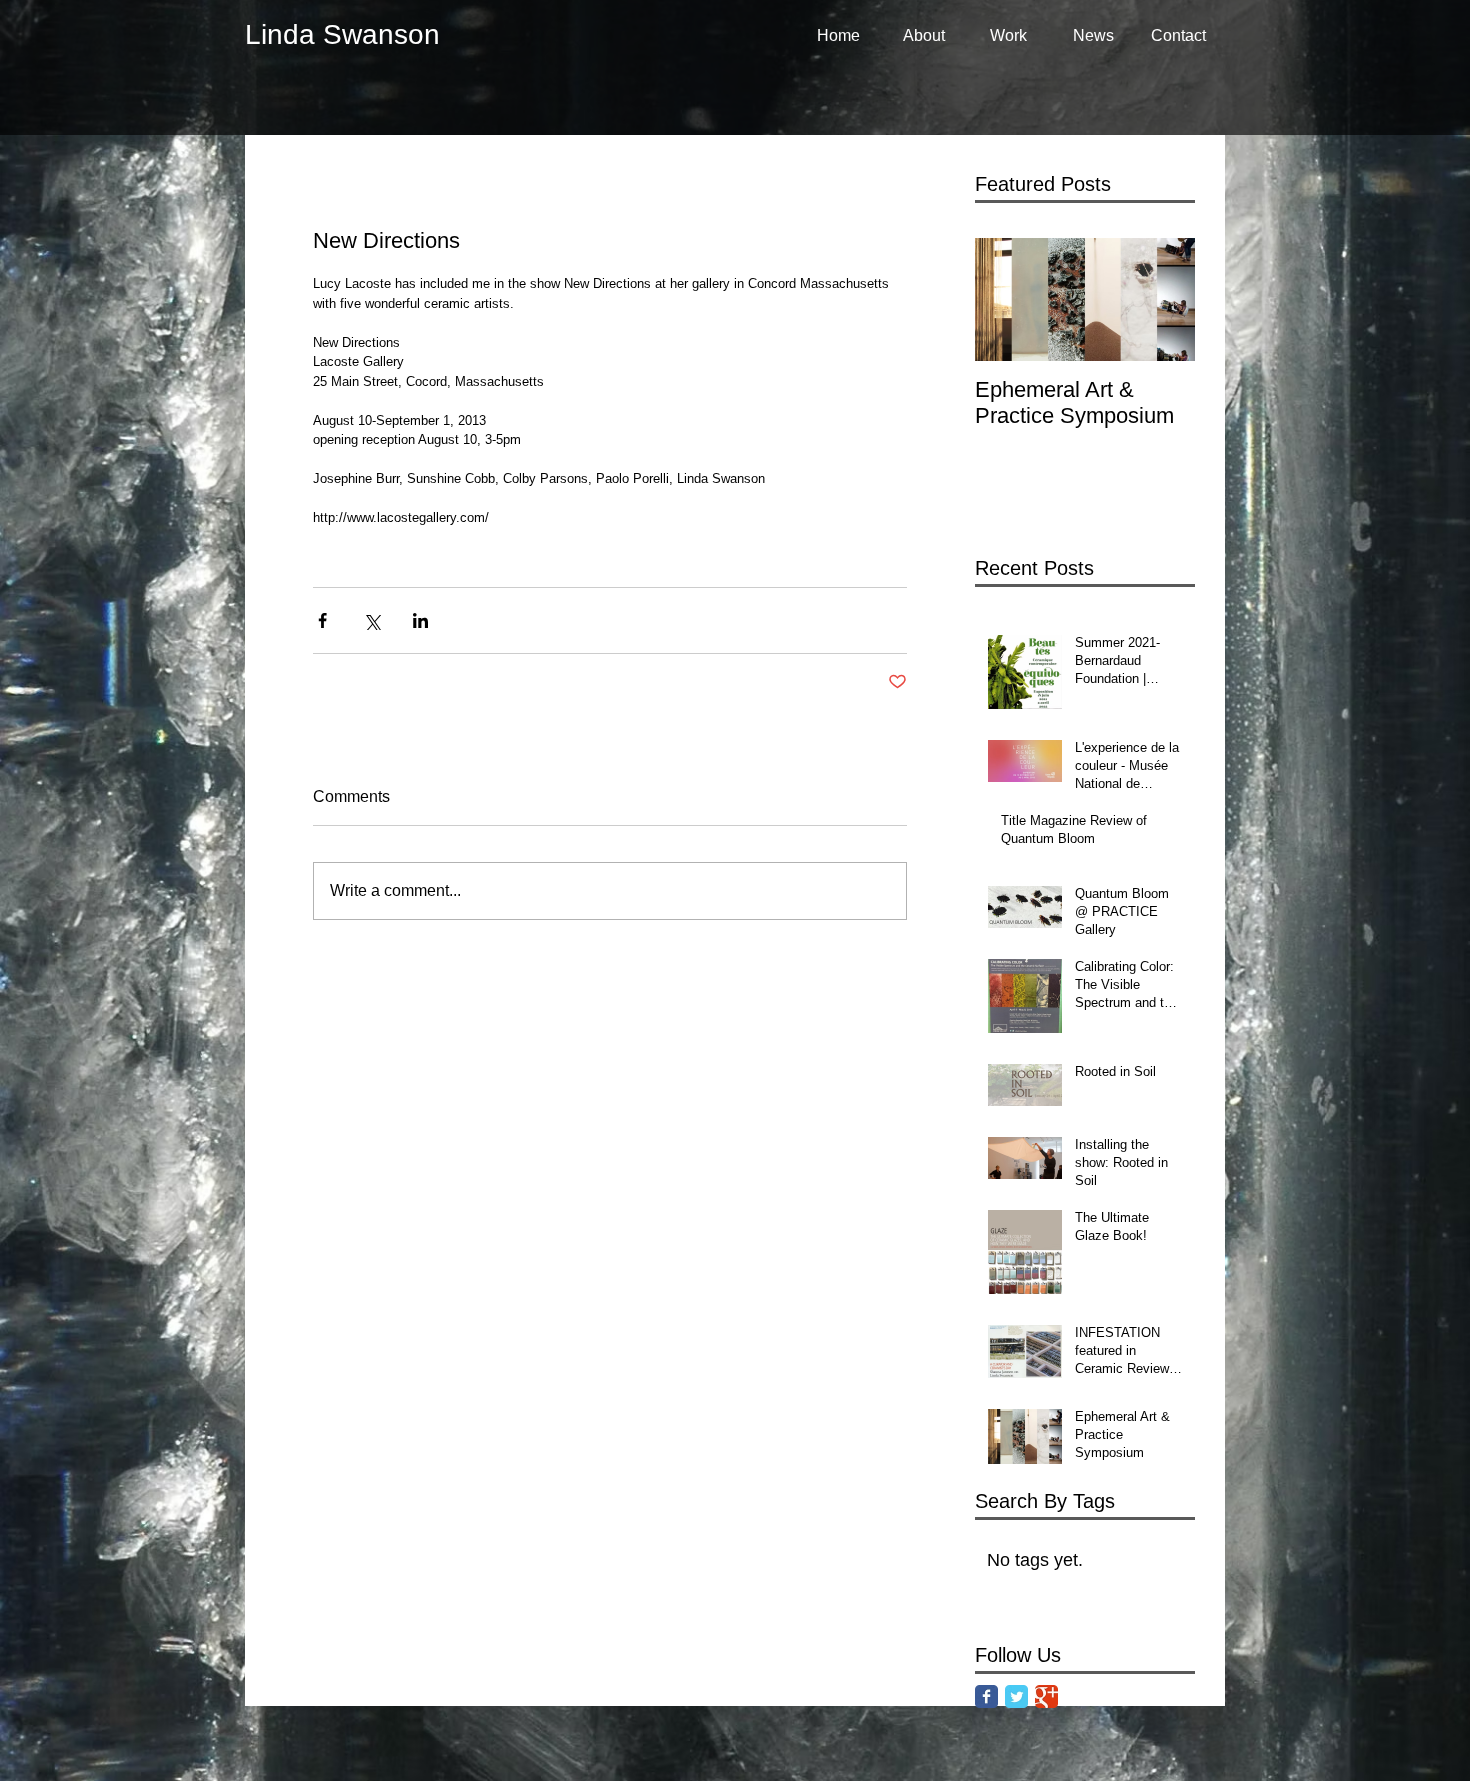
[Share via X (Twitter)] (371, 620)
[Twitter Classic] (1016, 1696)
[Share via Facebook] (322, 620)
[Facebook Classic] (986, 1696)
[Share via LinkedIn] (420, 620)
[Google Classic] (1046, 1696)
